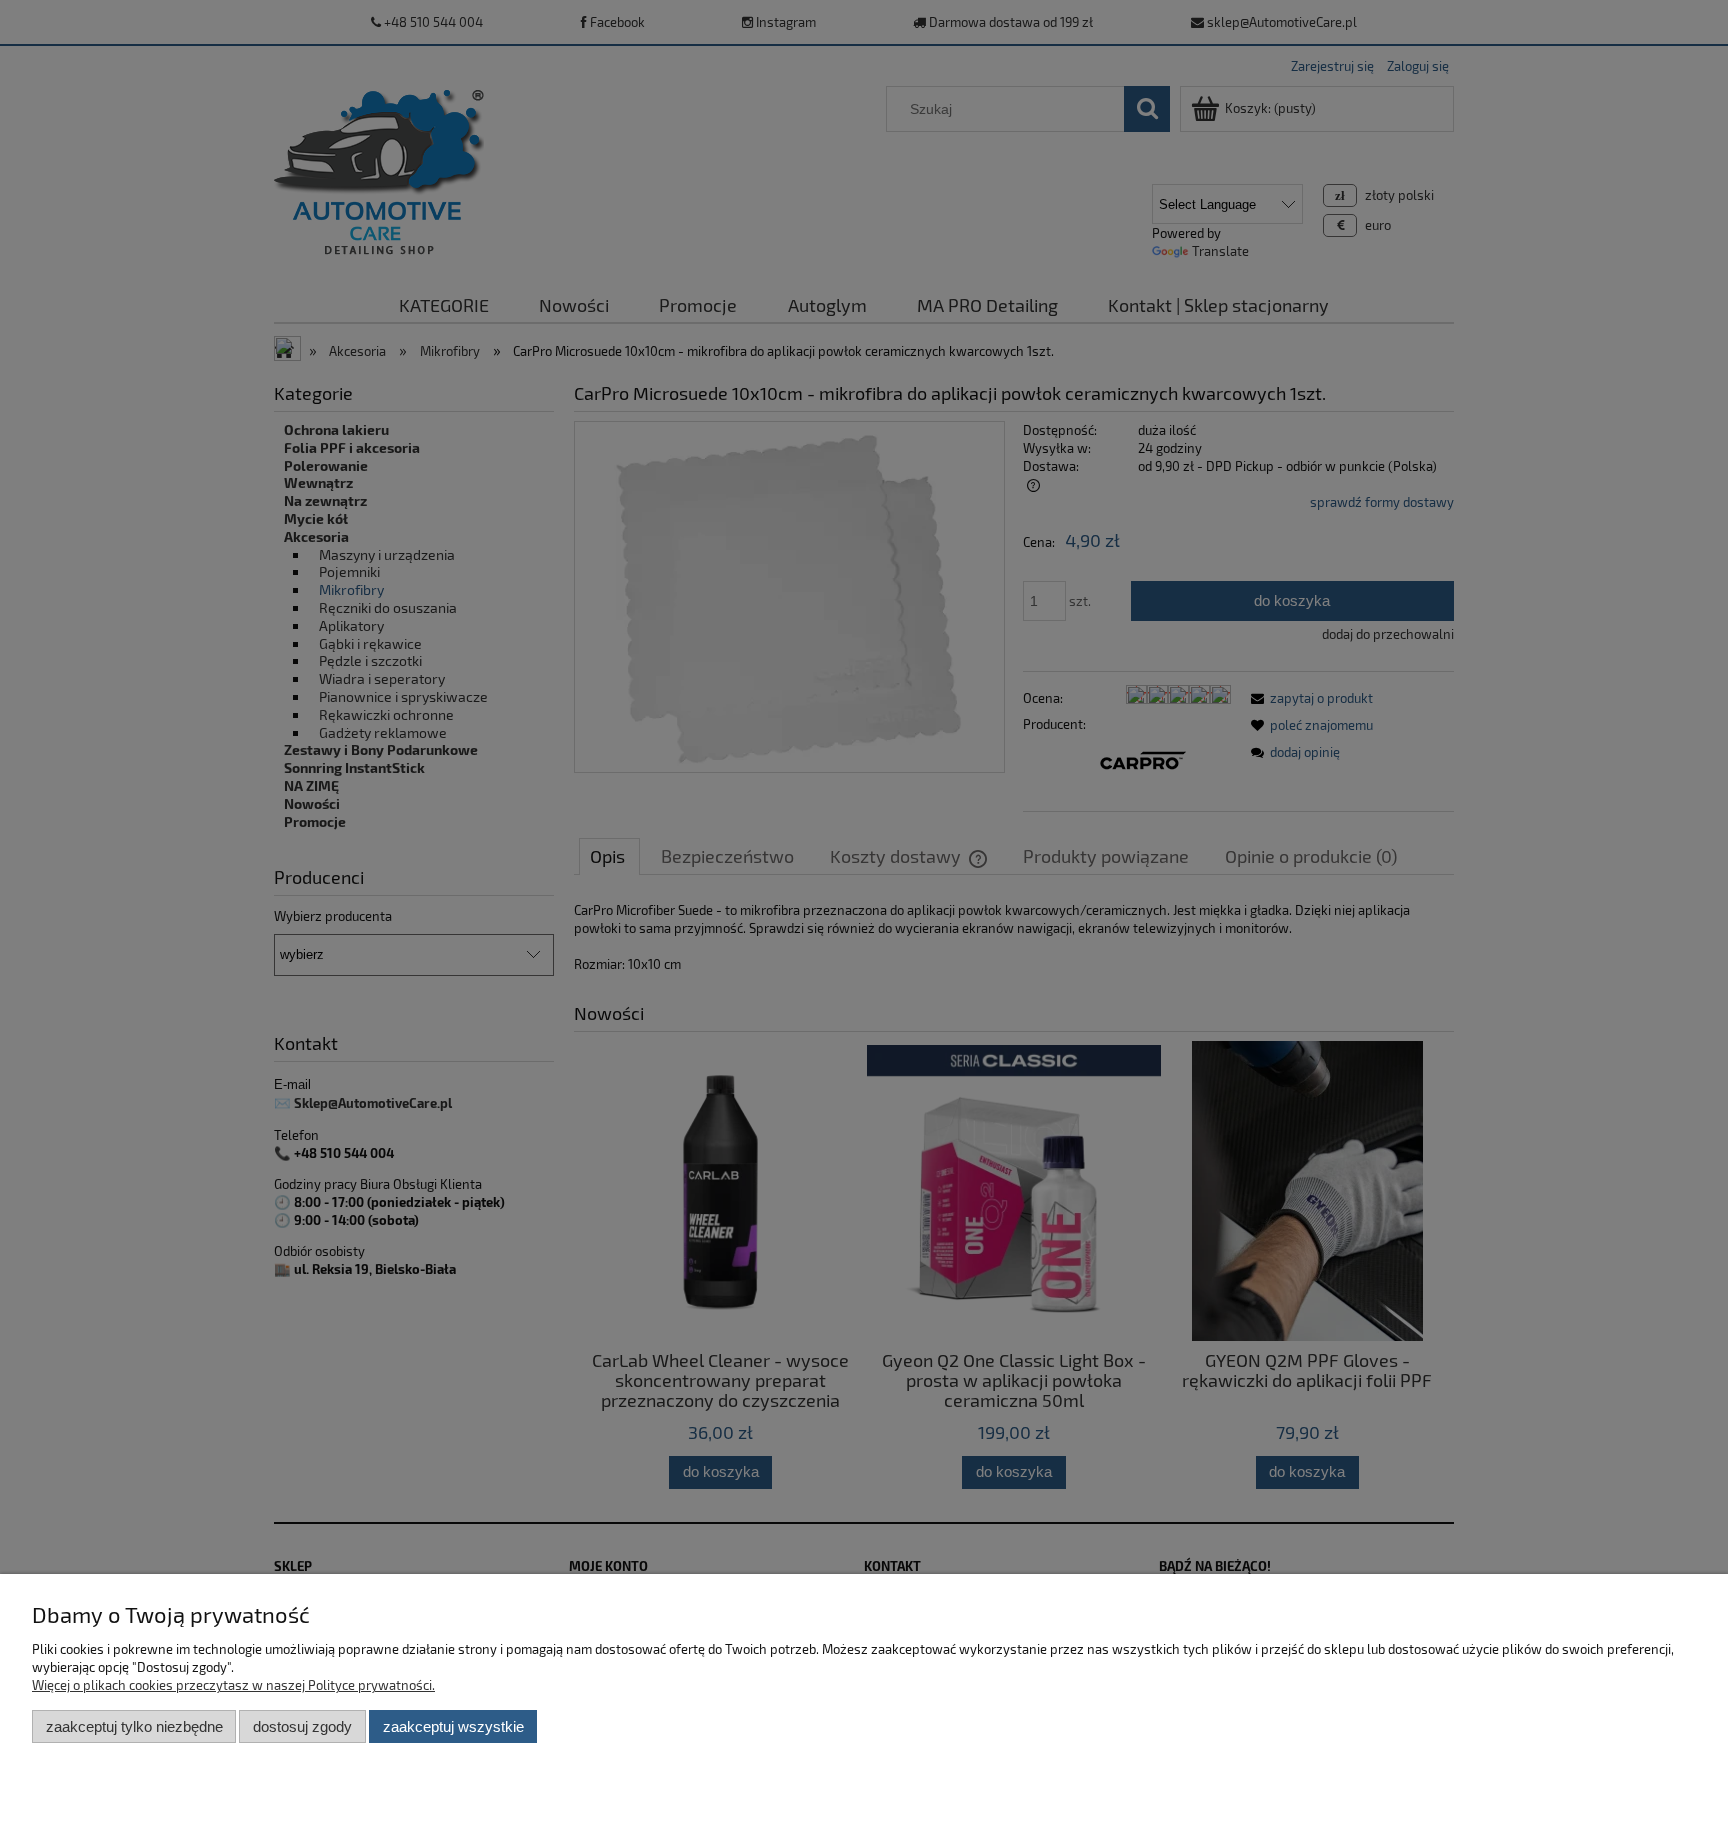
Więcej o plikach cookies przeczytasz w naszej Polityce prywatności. (233, 1685)
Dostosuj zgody (302, 1726)
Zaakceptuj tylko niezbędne (134, 1726)
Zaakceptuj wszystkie (453, 1726)
